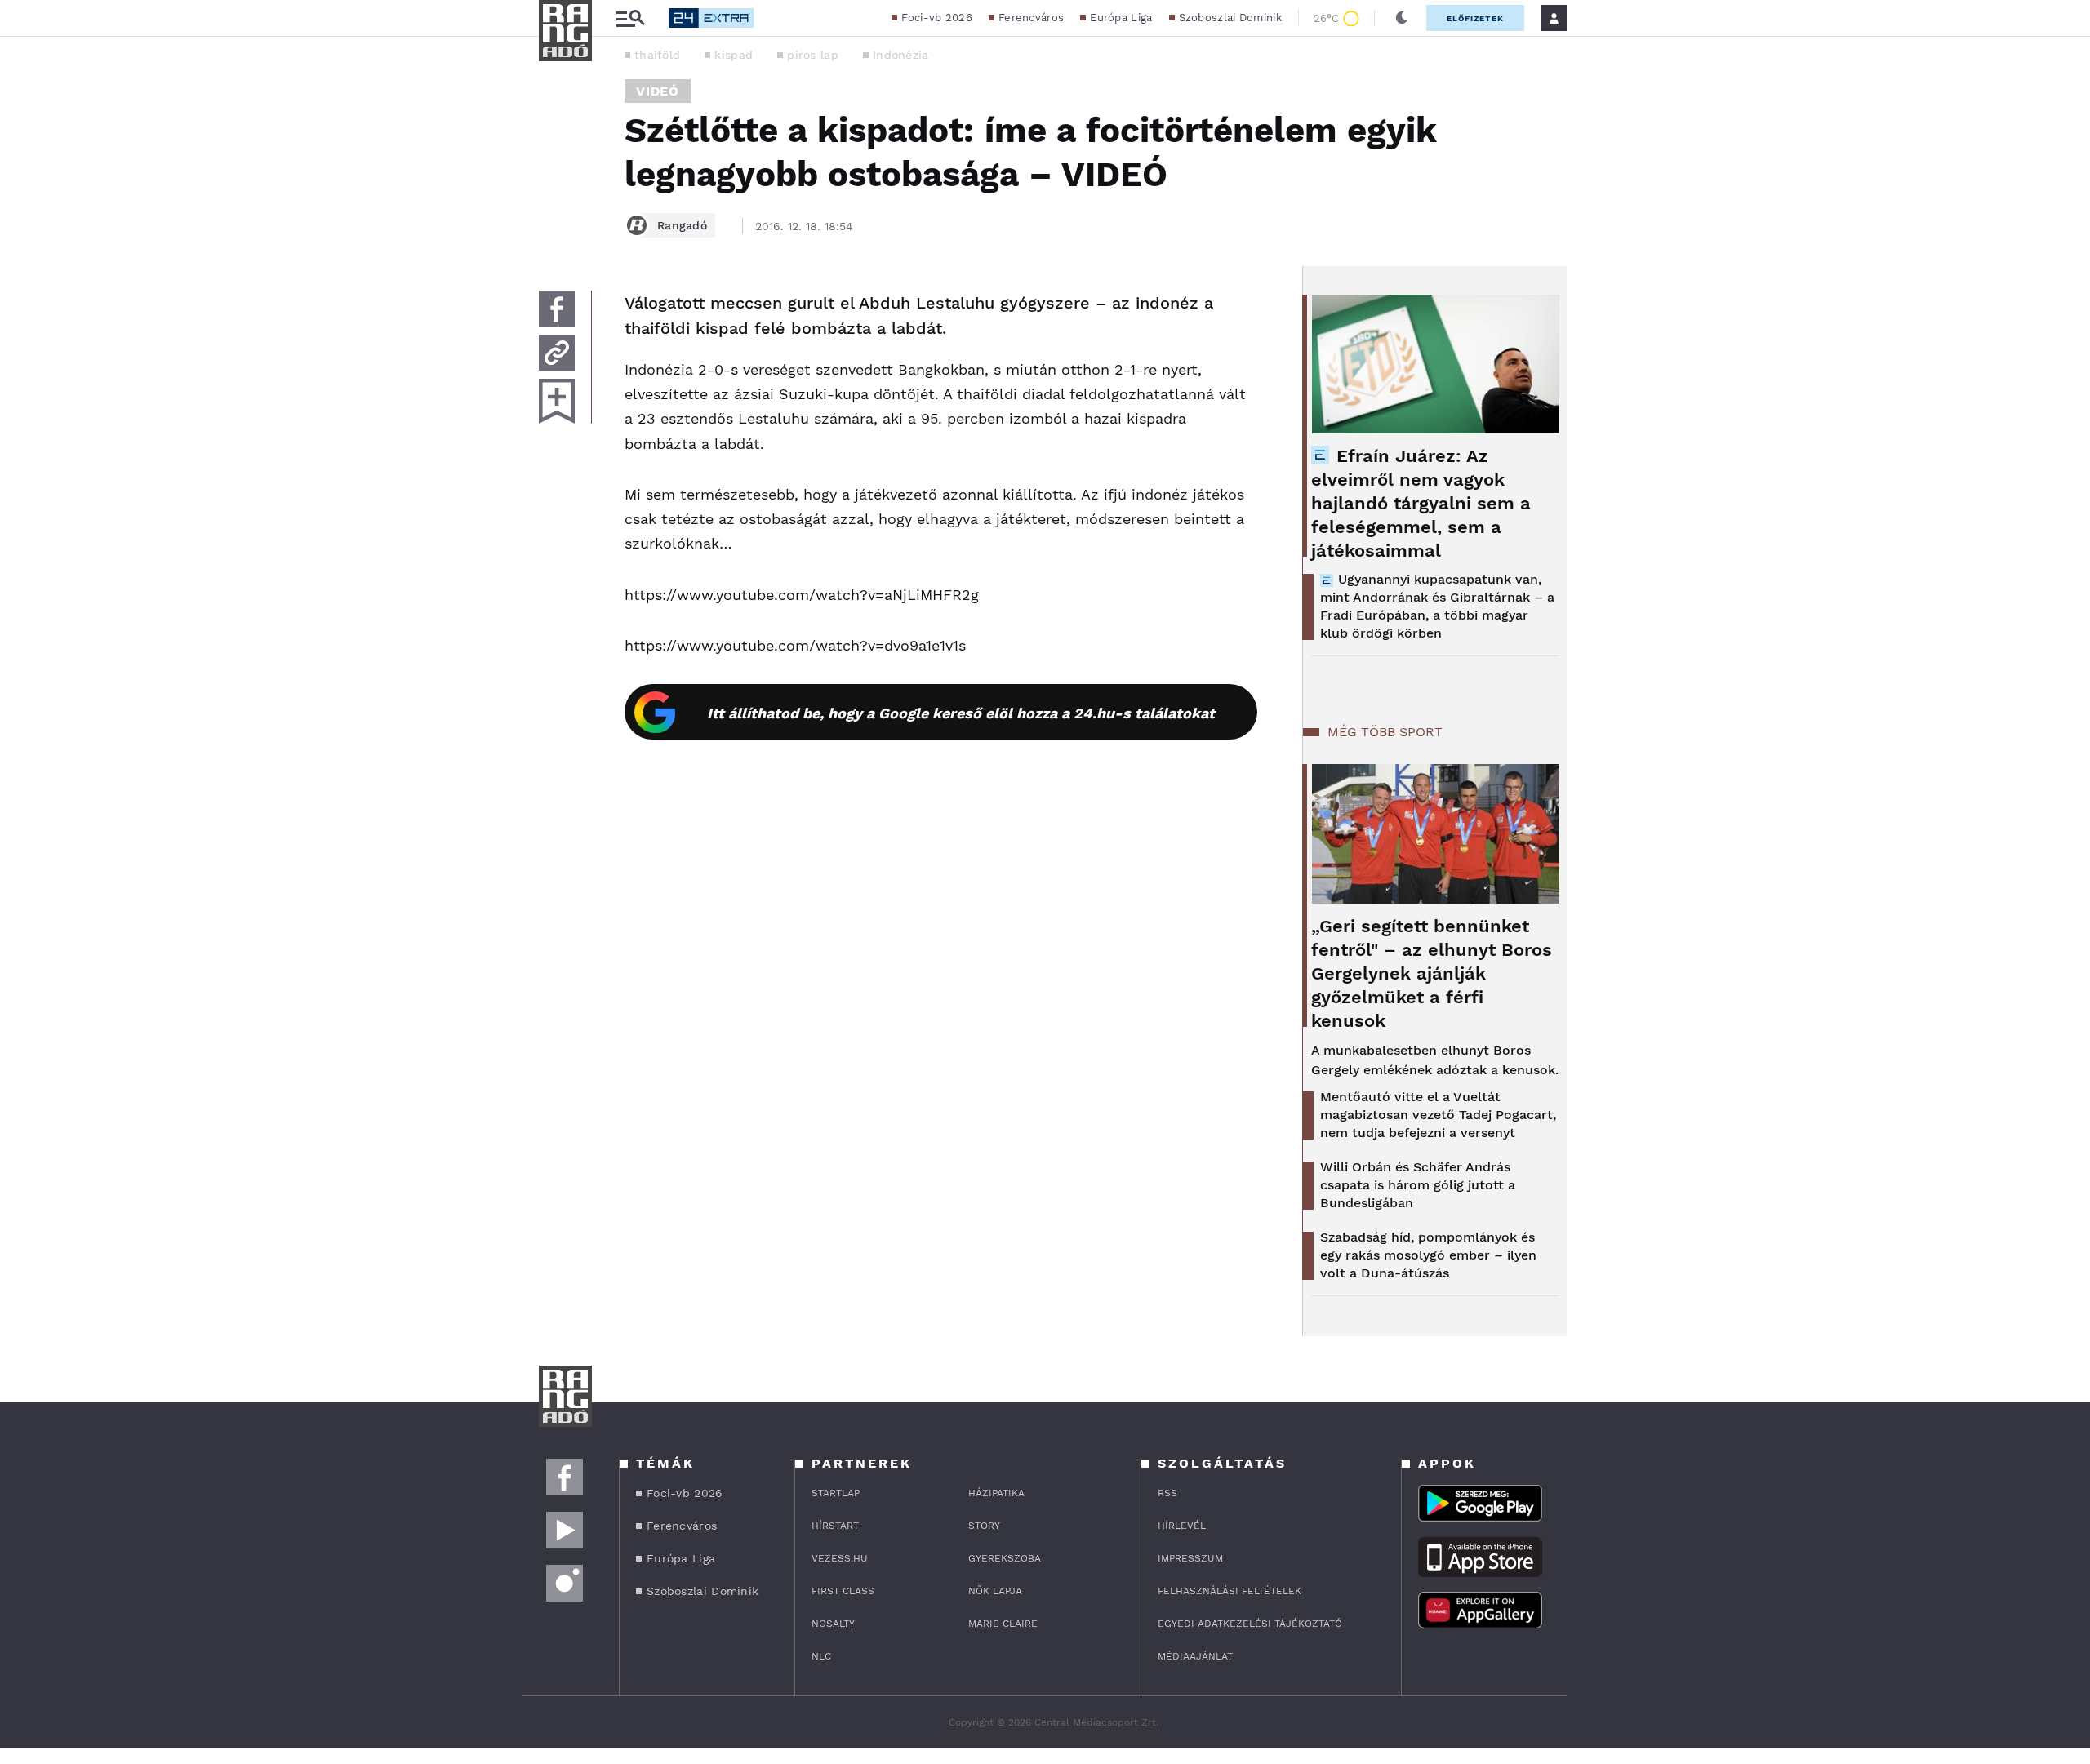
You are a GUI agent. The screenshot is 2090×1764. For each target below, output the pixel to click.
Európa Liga (1121, 18)
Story (984, 1526)
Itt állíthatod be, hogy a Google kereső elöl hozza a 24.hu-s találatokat (961, 713)
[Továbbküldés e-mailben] (557, 353)
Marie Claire (1003, 1624)
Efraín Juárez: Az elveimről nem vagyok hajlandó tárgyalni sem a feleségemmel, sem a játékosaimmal (1421, 503)
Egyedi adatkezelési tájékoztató (1250, 1624)
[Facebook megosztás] (557, 309)
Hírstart (835, 1526)
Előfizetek (1475, 18)
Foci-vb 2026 (937, 18)
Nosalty (833, 1624)
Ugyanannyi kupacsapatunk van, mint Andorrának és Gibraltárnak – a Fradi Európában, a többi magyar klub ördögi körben (1437, 606)
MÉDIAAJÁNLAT (1195, 1656)
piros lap (813, 55)
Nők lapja (995, 1591)
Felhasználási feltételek (1230, 1591)
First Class (843, 1591)
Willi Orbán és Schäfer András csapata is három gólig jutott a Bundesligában (1418, 1185)
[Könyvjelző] (557, 401)
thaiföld (657, 55)
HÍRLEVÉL (1182, 1526)
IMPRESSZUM (1190, 1558)
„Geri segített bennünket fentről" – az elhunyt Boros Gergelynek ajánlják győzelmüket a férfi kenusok (1432, 973)
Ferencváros (1031, 18)
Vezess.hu (840, 1558)
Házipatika (996, 1493)
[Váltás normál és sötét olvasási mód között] (1402, 18)
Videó (658, 91)
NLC (821, 1656)
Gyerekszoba (1005, 1558)
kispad (734, 55)
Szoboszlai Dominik (1230, 18)
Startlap (836, 1493)
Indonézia (901, 55)
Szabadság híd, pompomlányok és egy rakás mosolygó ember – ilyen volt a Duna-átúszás (1428, 1255)
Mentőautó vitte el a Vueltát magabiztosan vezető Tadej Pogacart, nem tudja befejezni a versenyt (1438, 1115)
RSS (1167, 1493)
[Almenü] (630, 18)
